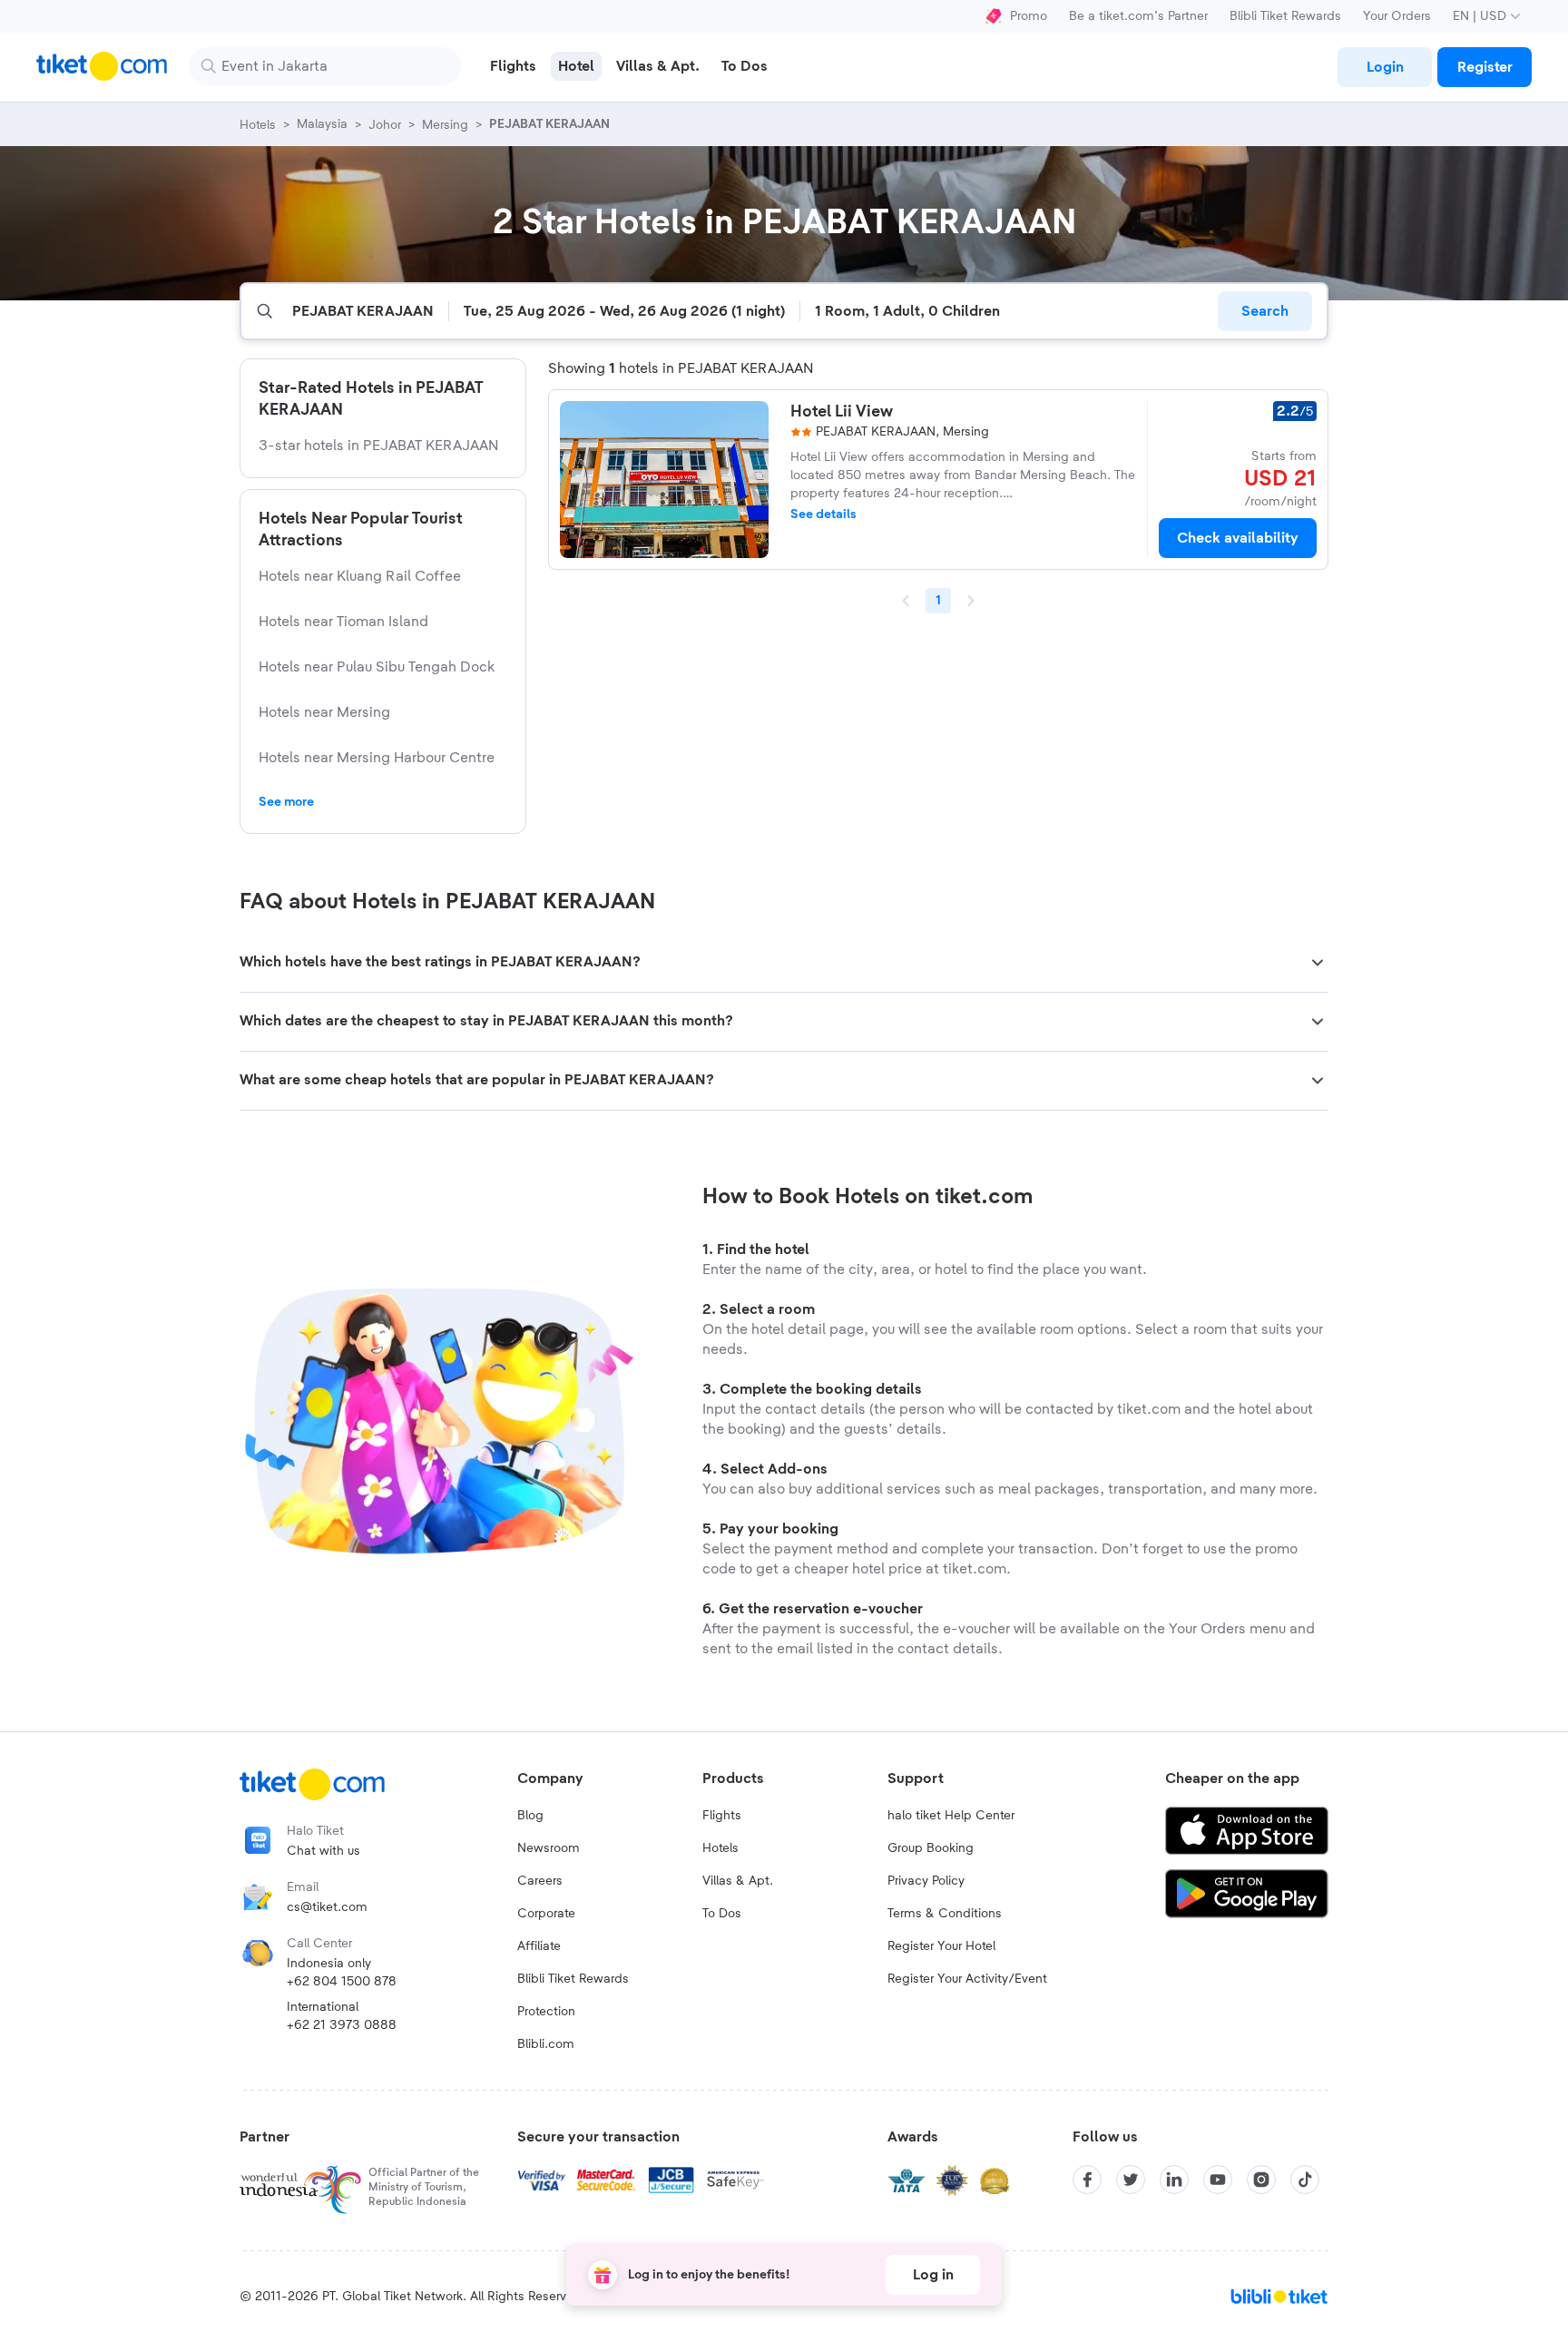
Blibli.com (546, 2044)
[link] (1385, 67)
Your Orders (1397, 16)
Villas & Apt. (738, 1881)
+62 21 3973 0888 (342, 2025)
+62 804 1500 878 (342, 1982)
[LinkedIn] (1174, 2180)
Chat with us (323, 1851)
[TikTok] (1305, 2180)
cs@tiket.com (327, 1907)
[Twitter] (1131, 2180)
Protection (546, 2012)
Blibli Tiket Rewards (1285, 16)
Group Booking (931, 1848)
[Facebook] (1087, 2180)
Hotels (720, 1848)
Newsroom (549, 1848)
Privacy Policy (926, 1881)
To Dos (722, 1914)
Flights (722, 1816)
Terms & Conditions (945, 1914)
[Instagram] (1261, 2180)
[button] (784, 963)
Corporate (546, 1914)
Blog (530, 1816)
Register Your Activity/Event (967, 1979)
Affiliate (539, 1946)
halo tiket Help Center (951, 1816)
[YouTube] (1218, 2180)
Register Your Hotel (941, 1946)
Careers (540, 1881)
